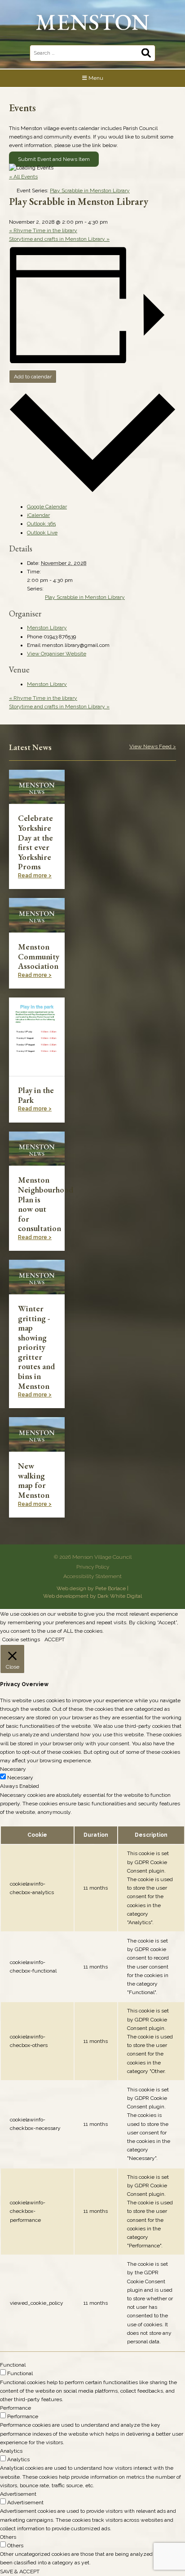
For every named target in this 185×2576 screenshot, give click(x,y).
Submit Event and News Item (54, 159)
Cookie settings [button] (21, 1639)
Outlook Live (42, 533)
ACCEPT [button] (55, 1639)
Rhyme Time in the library (43, 230)
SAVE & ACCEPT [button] (20, 2572)
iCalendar (38, 515)
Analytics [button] (11, 2451)
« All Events (23, 177)
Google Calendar (47, 507)
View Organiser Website (57, 654)
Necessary (20, 1778)
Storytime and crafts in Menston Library (59, 239)
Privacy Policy (93, 1567)
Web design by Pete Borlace (91, 1588)
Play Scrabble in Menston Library (85, 597)
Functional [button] (13, 2365)
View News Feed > (153, 746)
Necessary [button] (13, 1769)
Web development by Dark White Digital (92, 1596)
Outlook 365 (41, 524)
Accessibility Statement (92, 1576)
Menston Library (47, 628)
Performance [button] (15, 2408)
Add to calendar (33, 377)
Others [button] (8, 2537)
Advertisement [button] (18, 2494)
